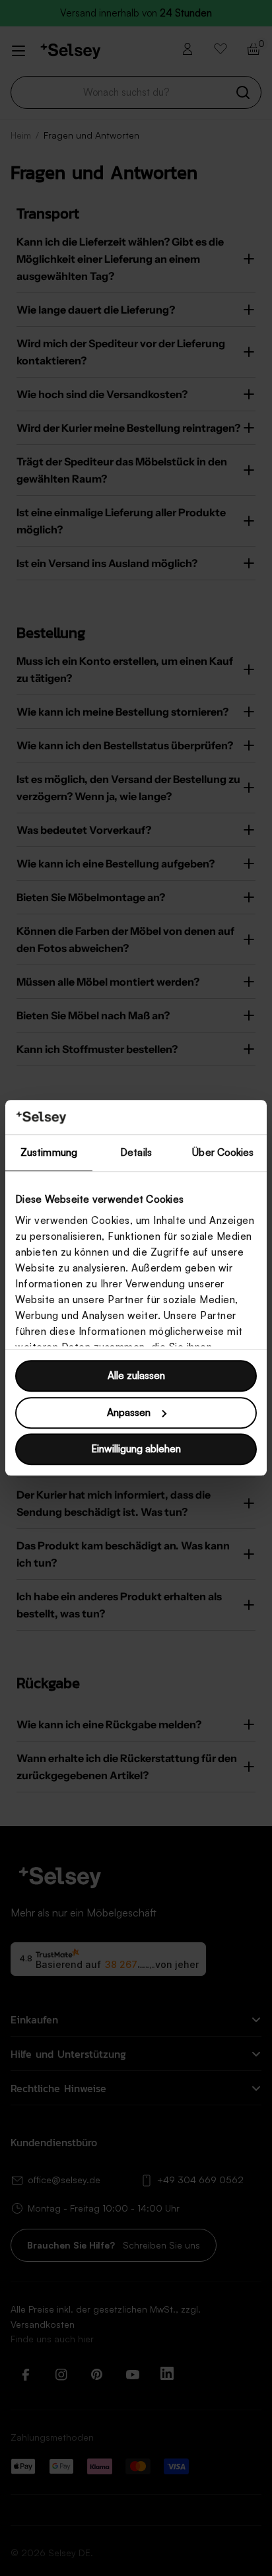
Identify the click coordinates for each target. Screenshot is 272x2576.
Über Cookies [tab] (223, 1153)
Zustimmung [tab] (49, 1153)
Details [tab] (136, 1153)
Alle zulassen (136, 1376)
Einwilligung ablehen (136, 1449)
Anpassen (129, 1412)
